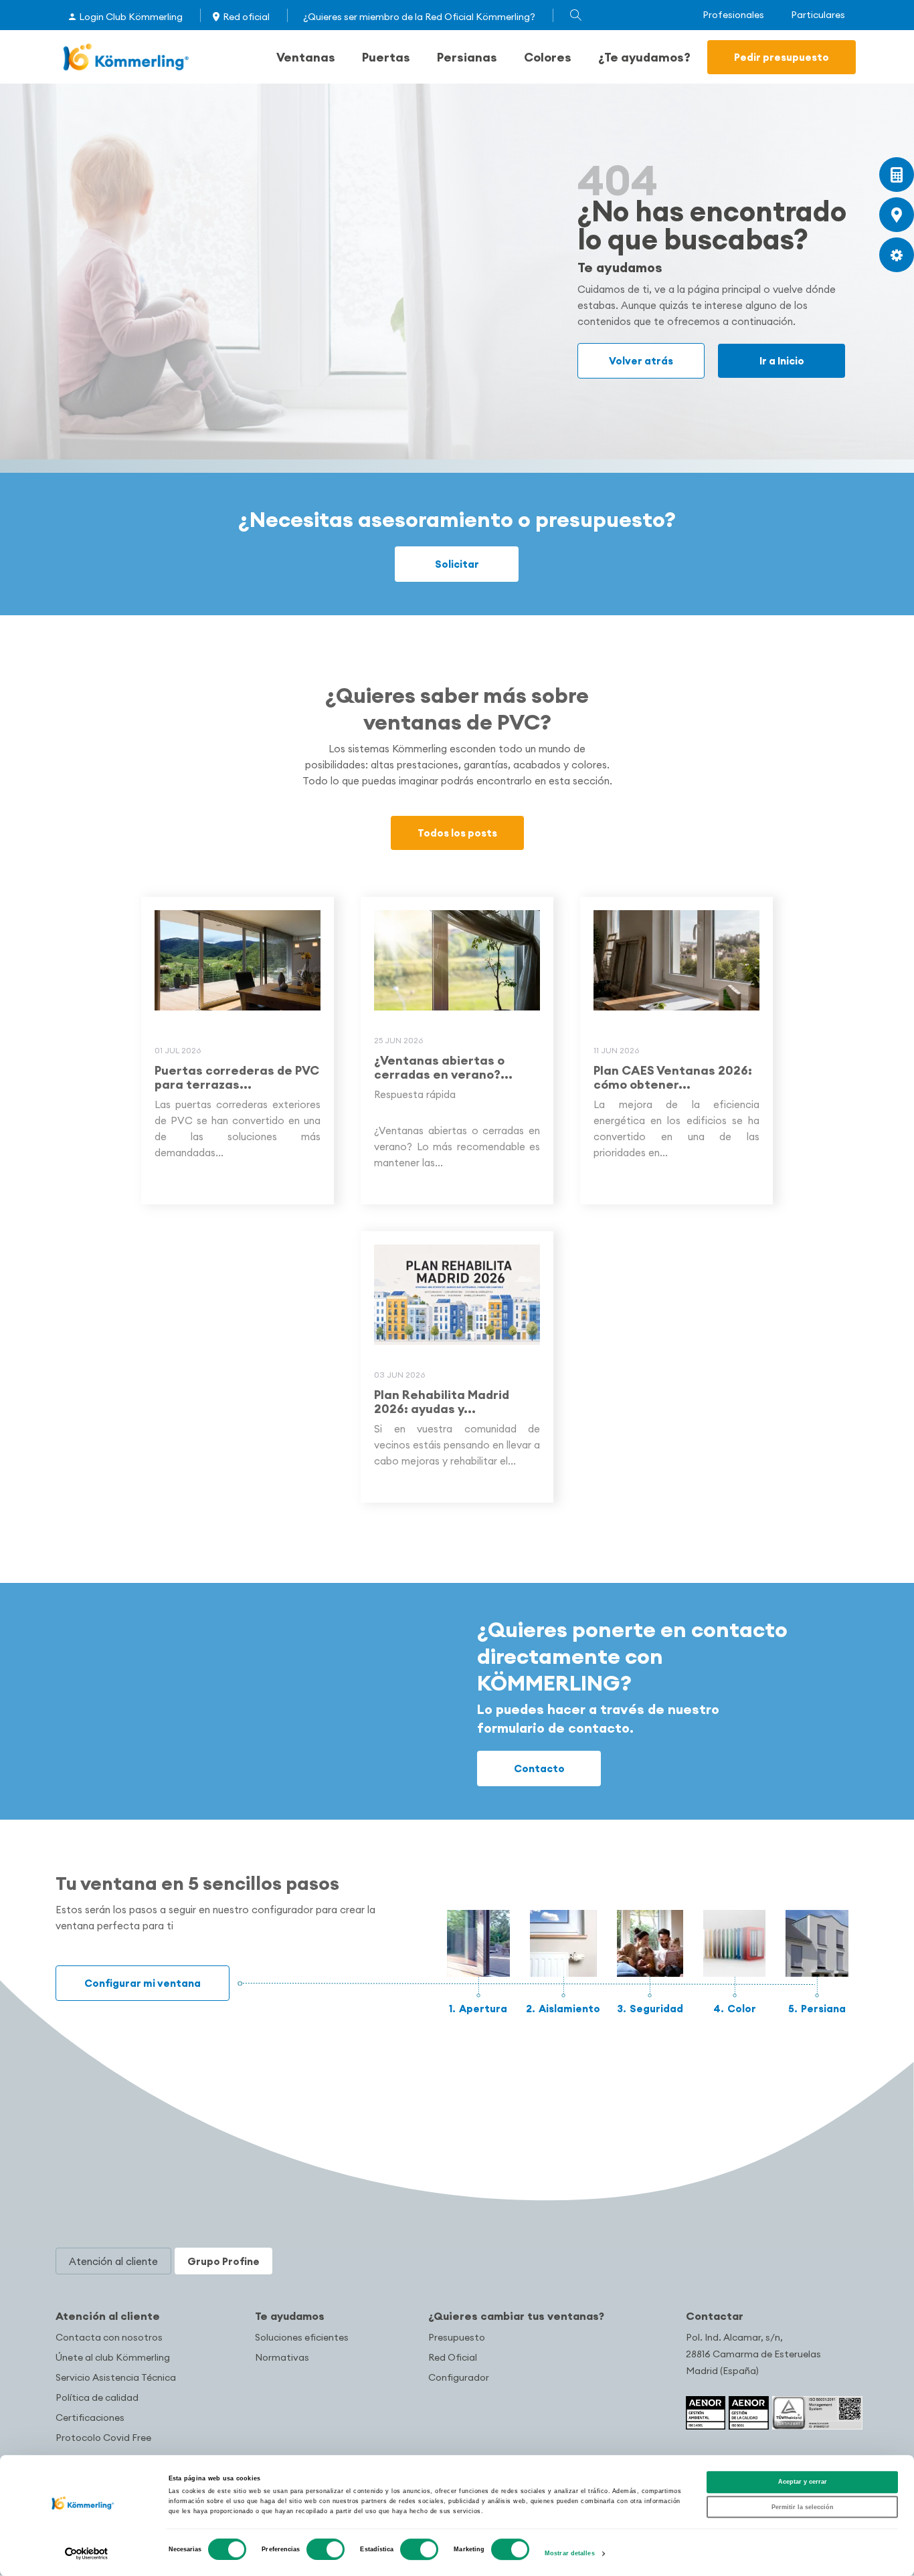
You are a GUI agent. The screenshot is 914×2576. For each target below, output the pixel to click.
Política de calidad (97, 2397)
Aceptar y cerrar (803, 2482)
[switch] (326, 2549)
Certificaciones (90, 2418)
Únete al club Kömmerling (113, 2357)
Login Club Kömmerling (131, 17)
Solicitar (457, 564)
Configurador (459, 2377)
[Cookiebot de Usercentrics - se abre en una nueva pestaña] (87, 2554)
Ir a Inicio (782, 361)
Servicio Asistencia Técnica (116, 2377)
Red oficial (246, 17)
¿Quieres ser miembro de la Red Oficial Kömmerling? (419, 17)
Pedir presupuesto (782, 57)
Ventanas (306, 57)
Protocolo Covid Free (103, 2438)
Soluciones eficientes (302, 2337)
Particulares (818, 15)
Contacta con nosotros (109, 2337)
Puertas (386, 57)
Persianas (467, 57)
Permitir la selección (803, 2507)
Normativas (282, 2357)
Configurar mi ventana (143, 1983)
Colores (548, 57)
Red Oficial (453, 2357)
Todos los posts (457, 833)
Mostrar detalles (570, 2554)
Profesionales (733, 15)
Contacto (539, 1768)
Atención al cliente (108, 2316)
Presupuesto (457, 2337)
